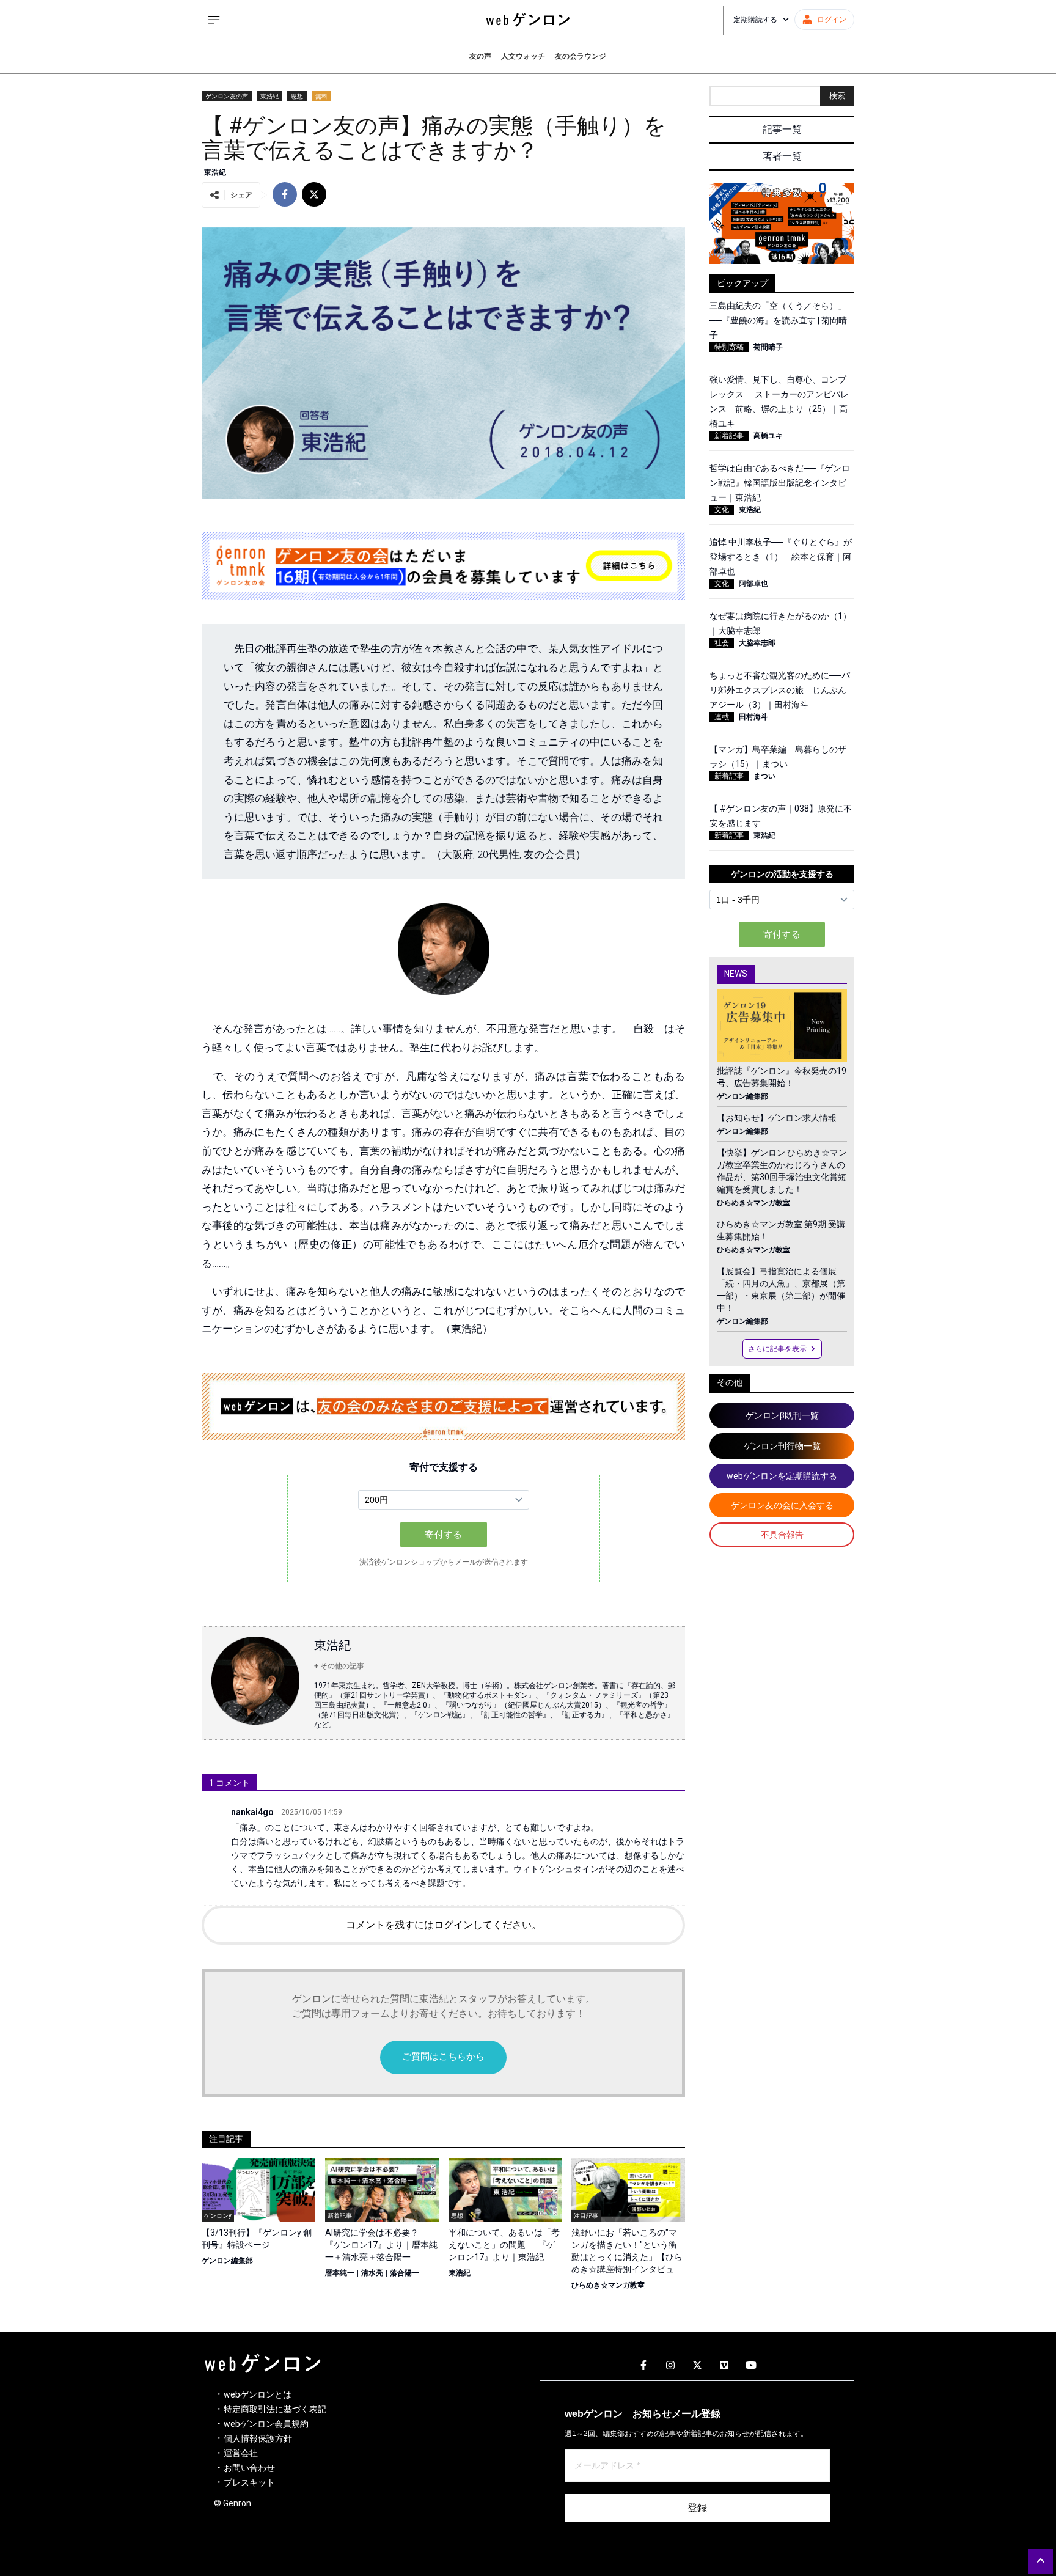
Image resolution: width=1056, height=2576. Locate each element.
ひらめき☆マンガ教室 (608, 2285)
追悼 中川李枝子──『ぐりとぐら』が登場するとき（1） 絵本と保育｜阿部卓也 (781, 557)
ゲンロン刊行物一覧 (782, 1446)
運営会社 (241, 2453)
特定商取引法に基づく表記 (275, 2409)
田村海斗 (754, 717)
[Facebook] (643, 2366)
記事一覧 (782, 129)
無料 (321, 96)
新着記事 (729, 436)
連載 (722, 717)
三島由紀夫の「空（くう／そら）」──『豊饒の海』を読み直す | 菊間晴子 (778, 320)
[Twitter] (697, 2366)
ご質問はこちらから (443, 2057)
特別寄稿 (729, 347)
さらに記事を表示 (777, 1349)
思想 (297, 96)
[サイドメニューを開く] (214, 20)
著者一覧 (782, 156)
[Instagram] (670, 2366)
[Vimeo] (724, 2366)
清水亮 (372, 2273)
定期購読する (755, 20)
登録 (697, 2508)
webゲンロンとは (258, 2394)
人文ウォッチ (523, 56)
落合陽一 (405, 2273)
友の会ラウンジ (581, 56)
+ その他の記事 (339, 1666)
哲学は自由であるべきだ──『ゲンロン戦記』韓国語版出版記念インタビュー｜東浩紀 (780, 483)
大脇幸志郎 (757, 643)
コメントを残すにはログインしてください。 (444, 1925)
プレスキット (249, 2482)
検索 (837, 96)
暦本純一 (340, 2273)
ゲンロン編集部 (227, 2261)
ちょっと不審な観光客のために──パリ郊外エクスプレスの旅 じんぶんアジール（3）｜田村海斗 (780, 690)
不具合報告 (782, 1535)
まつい (765, 776)
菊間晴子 (768, 347)
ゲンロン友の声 (227, 96)
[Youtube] (751, 2366)
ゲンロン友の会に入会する (782, 1505)
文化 (722, 510)
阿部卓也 (754, 584)
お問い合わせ (249, 2468)
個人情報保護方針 (258, 2438)
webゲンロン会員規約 (266, 2424)
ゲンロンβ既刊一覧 (782, 1415)
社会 (722, 643)
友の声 (480, 56)
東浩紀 (269, 96)
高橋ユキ (768, 436)
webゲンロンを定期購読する (782, 1476)
